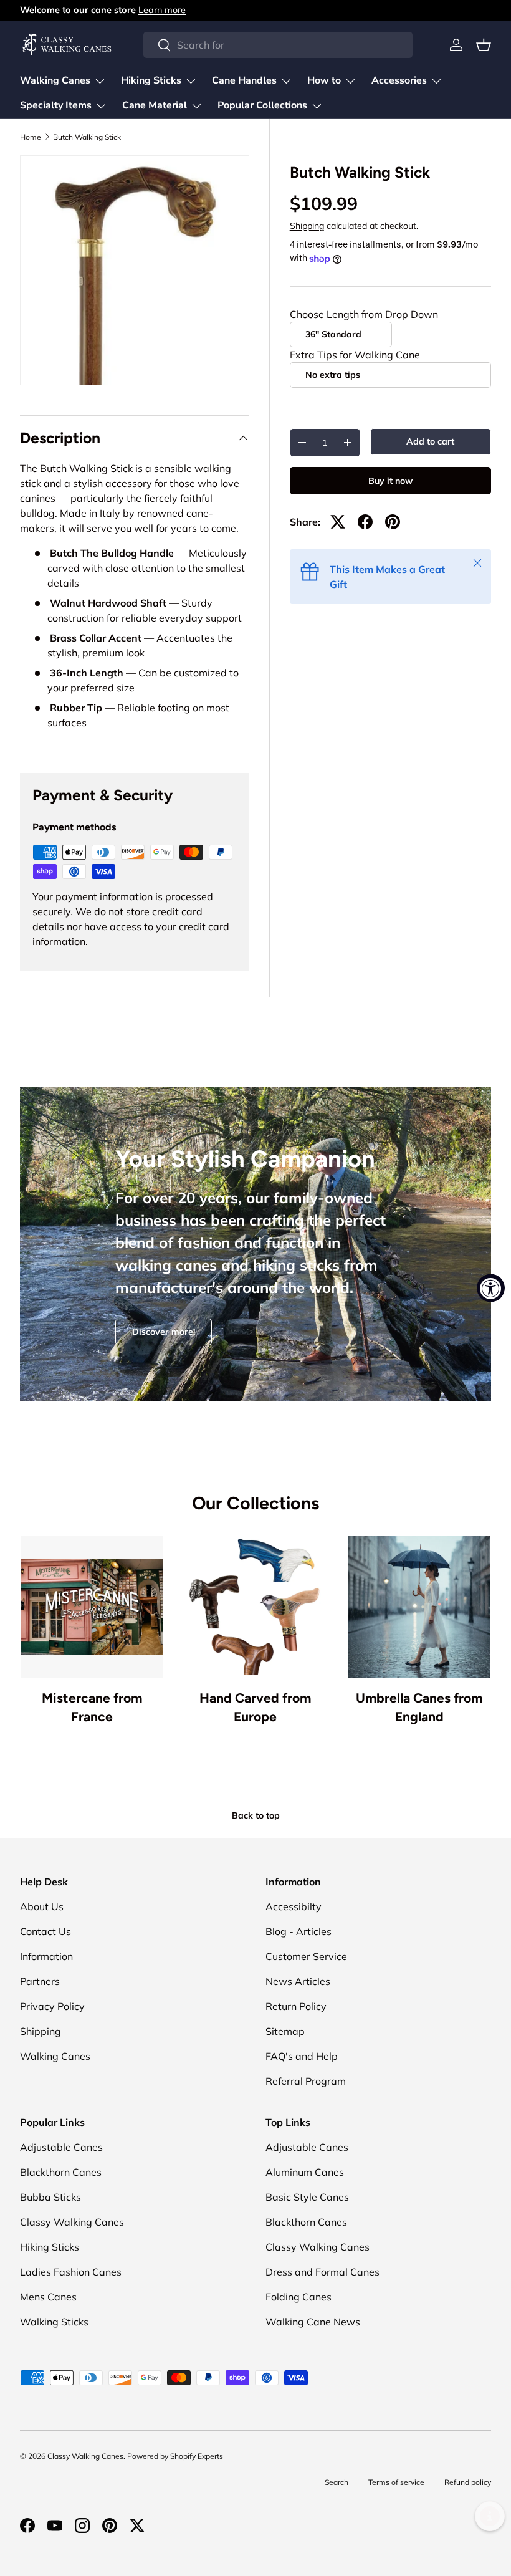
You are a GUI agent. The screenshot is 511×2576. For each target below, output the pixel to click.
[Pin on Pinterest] (393, 522)
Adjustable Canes (61, 2147)
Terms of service (396, 2482)
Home (31, 137)
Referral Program (306, 2081)
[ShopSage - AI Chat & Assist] (490, 2516)
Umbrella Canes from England (419, 1707)
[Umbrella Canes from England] (419, 1607)
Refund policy (468, 2482)
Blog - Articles (298, 1931)
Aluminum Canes (305, 2172)
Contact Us (45, 1931)
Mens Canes (48, 2297)
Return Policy (296, 2006)
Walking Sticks (54, 2322)
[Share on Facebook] (365, 522)
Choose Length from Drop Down (364, 314)
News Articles (298, 1981)
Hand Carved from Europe (255, 1707)
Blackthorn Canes (61, 2172)
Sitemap (285, 2031)
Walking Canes (55, 2056)
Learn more (162, 10)
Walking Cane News (313, 2322)
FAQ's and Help (302, 2056)
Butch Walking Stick (87, 137)
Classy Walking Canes (72, 2222)
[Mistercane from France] (92, 1607)
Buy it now (390, 481)
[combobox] (278, 45)
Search (337, 2482)
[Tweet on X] (338, 522)
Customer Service (306, 1956)
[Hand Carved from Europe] (256, 1607)
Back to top (256, 1815)
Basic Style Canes (307, 2197)
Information (46, 1956)
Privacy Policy (52, 2006)
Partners (40, 1981)
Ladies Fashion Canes (71, 2272)
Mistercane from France (92, 1707)
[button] (484, 45)
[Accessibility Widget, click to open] (491, 1288)
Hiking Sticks (50, 2247)
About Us (42, 1906)
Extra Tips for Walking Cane (355, 355)
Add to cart (430, 441)
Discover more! (164, 1332)
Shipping (307, 226)
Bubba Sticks (50, 2197)
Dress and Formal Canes (322, 2272)
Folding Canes (298, 2297)
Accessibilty (294, 1906)
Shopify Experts (197, 2456)
